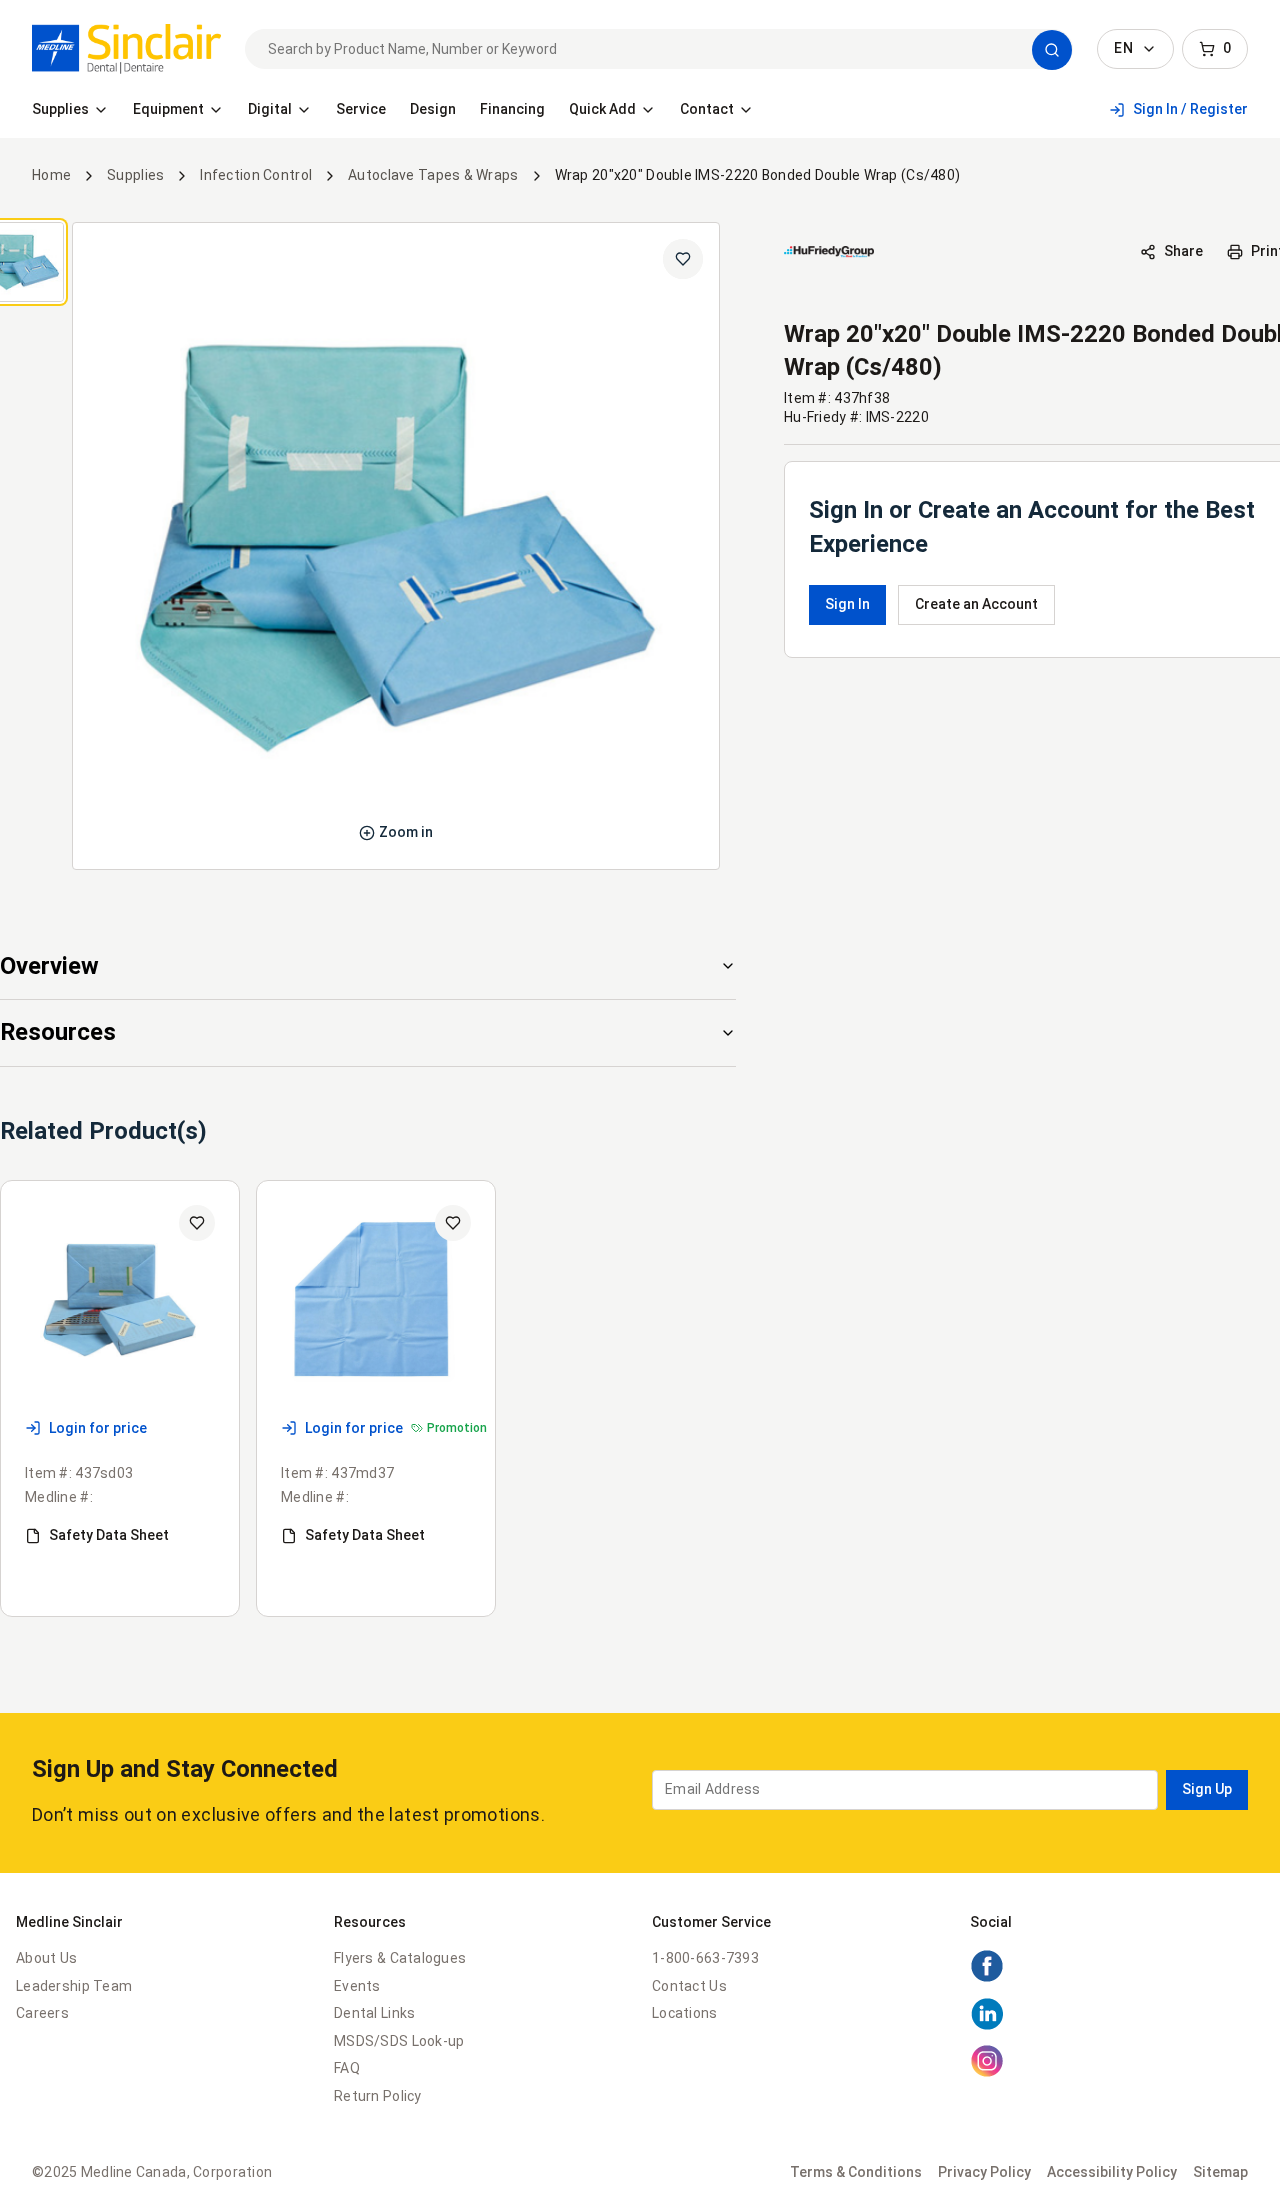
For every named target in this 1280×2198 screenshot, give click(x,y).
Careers (42, 2013)
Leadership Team (74, 1986)
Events (357, 1986)
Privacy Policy (984, 2172)
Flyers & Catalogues (400, 1958)
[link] (126, 49)
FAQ (347, 2068)
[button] (1052, 50)
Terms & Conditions (856, 2172)
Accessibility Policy (1112, 2172)
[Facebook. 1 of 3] (987, 1978)
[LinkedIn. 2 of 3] (987, 2026)
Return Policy (378, 2096)
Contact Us (689, 1986)
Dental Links (374, 2013)
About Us (46, 1958)
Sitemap (1220, 2172)
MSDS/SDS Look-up (399, 2041)
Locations (685, 2013)
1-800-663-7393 (705, 1958)
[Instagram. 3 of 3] (987, 2073)
